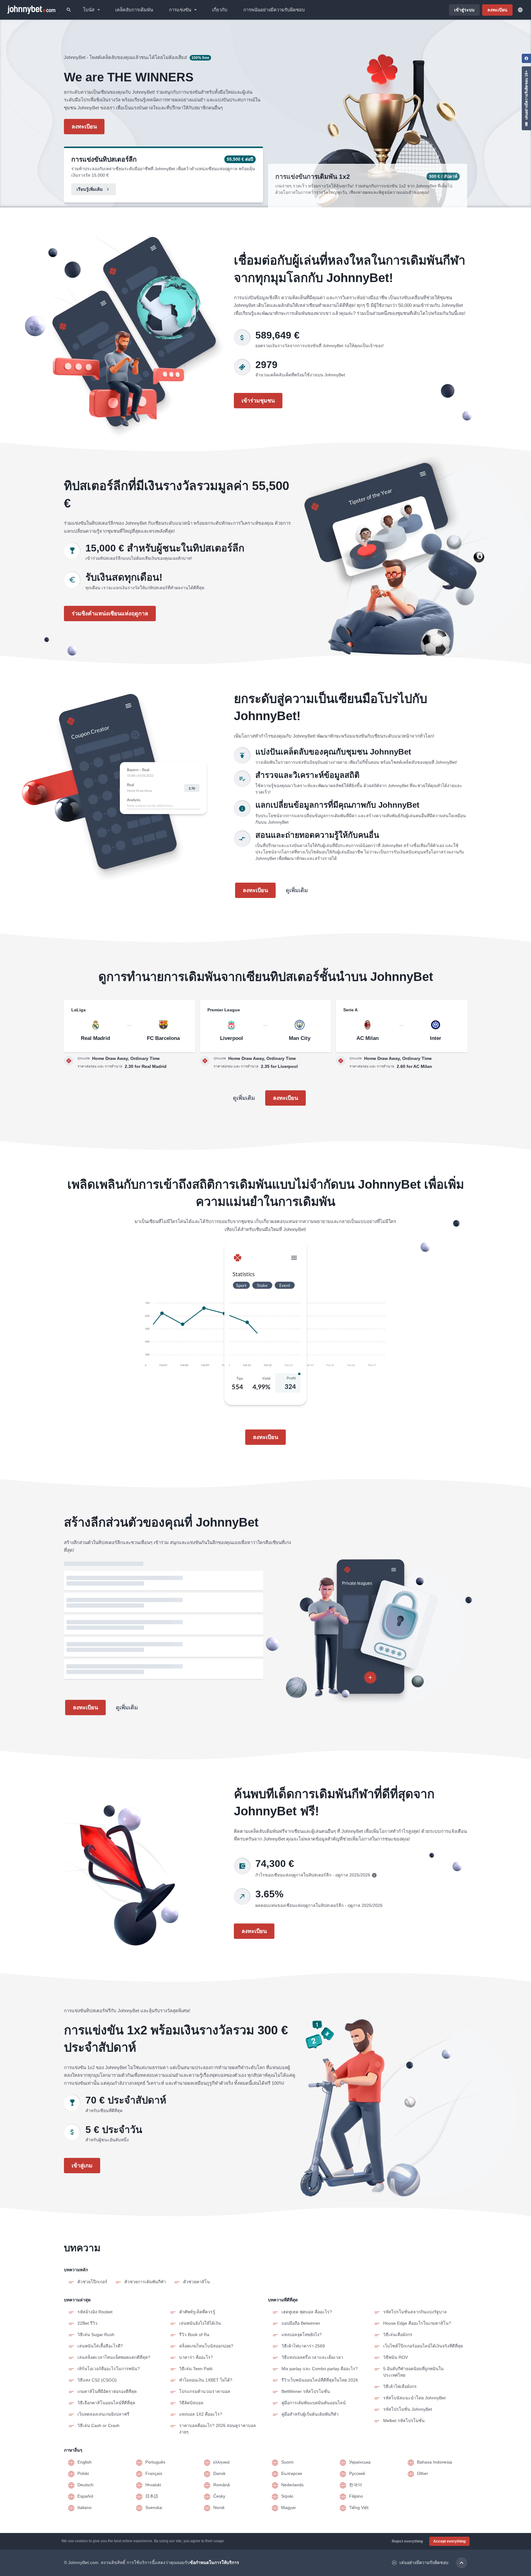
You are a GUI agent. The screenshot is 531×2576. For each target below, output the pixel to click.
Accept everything (449, 2541)
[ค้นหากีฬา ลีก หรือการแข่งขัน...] (69, 10)
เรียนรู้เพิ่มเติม (90, 189)
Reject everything (407, 2541)
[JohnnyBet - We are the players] (31, 10)
